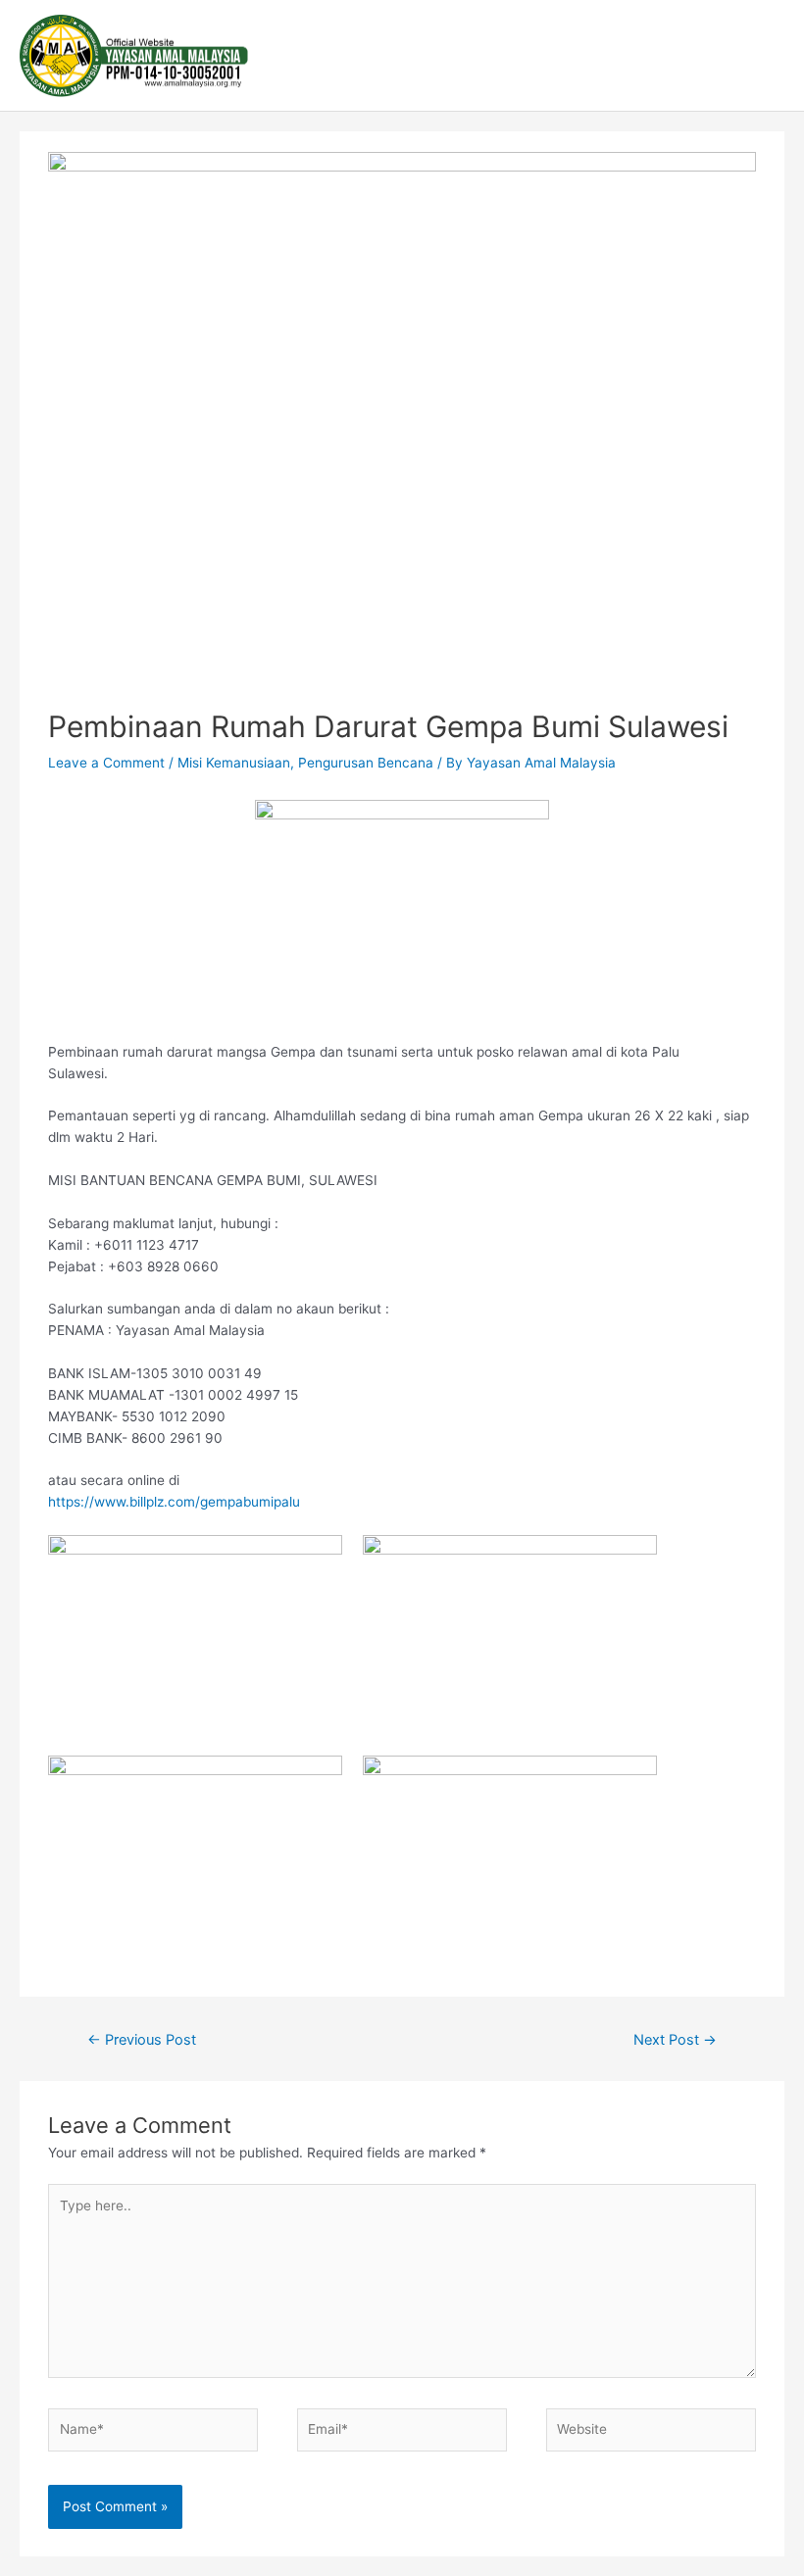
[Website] (651, 2433)
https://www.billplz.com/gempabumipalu (174, 1502)
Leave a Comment (106, 763)
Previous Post (142, 2040)
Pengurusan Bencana (366, 763)
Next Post (675, 2040)
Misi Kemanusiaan (234, 763)
